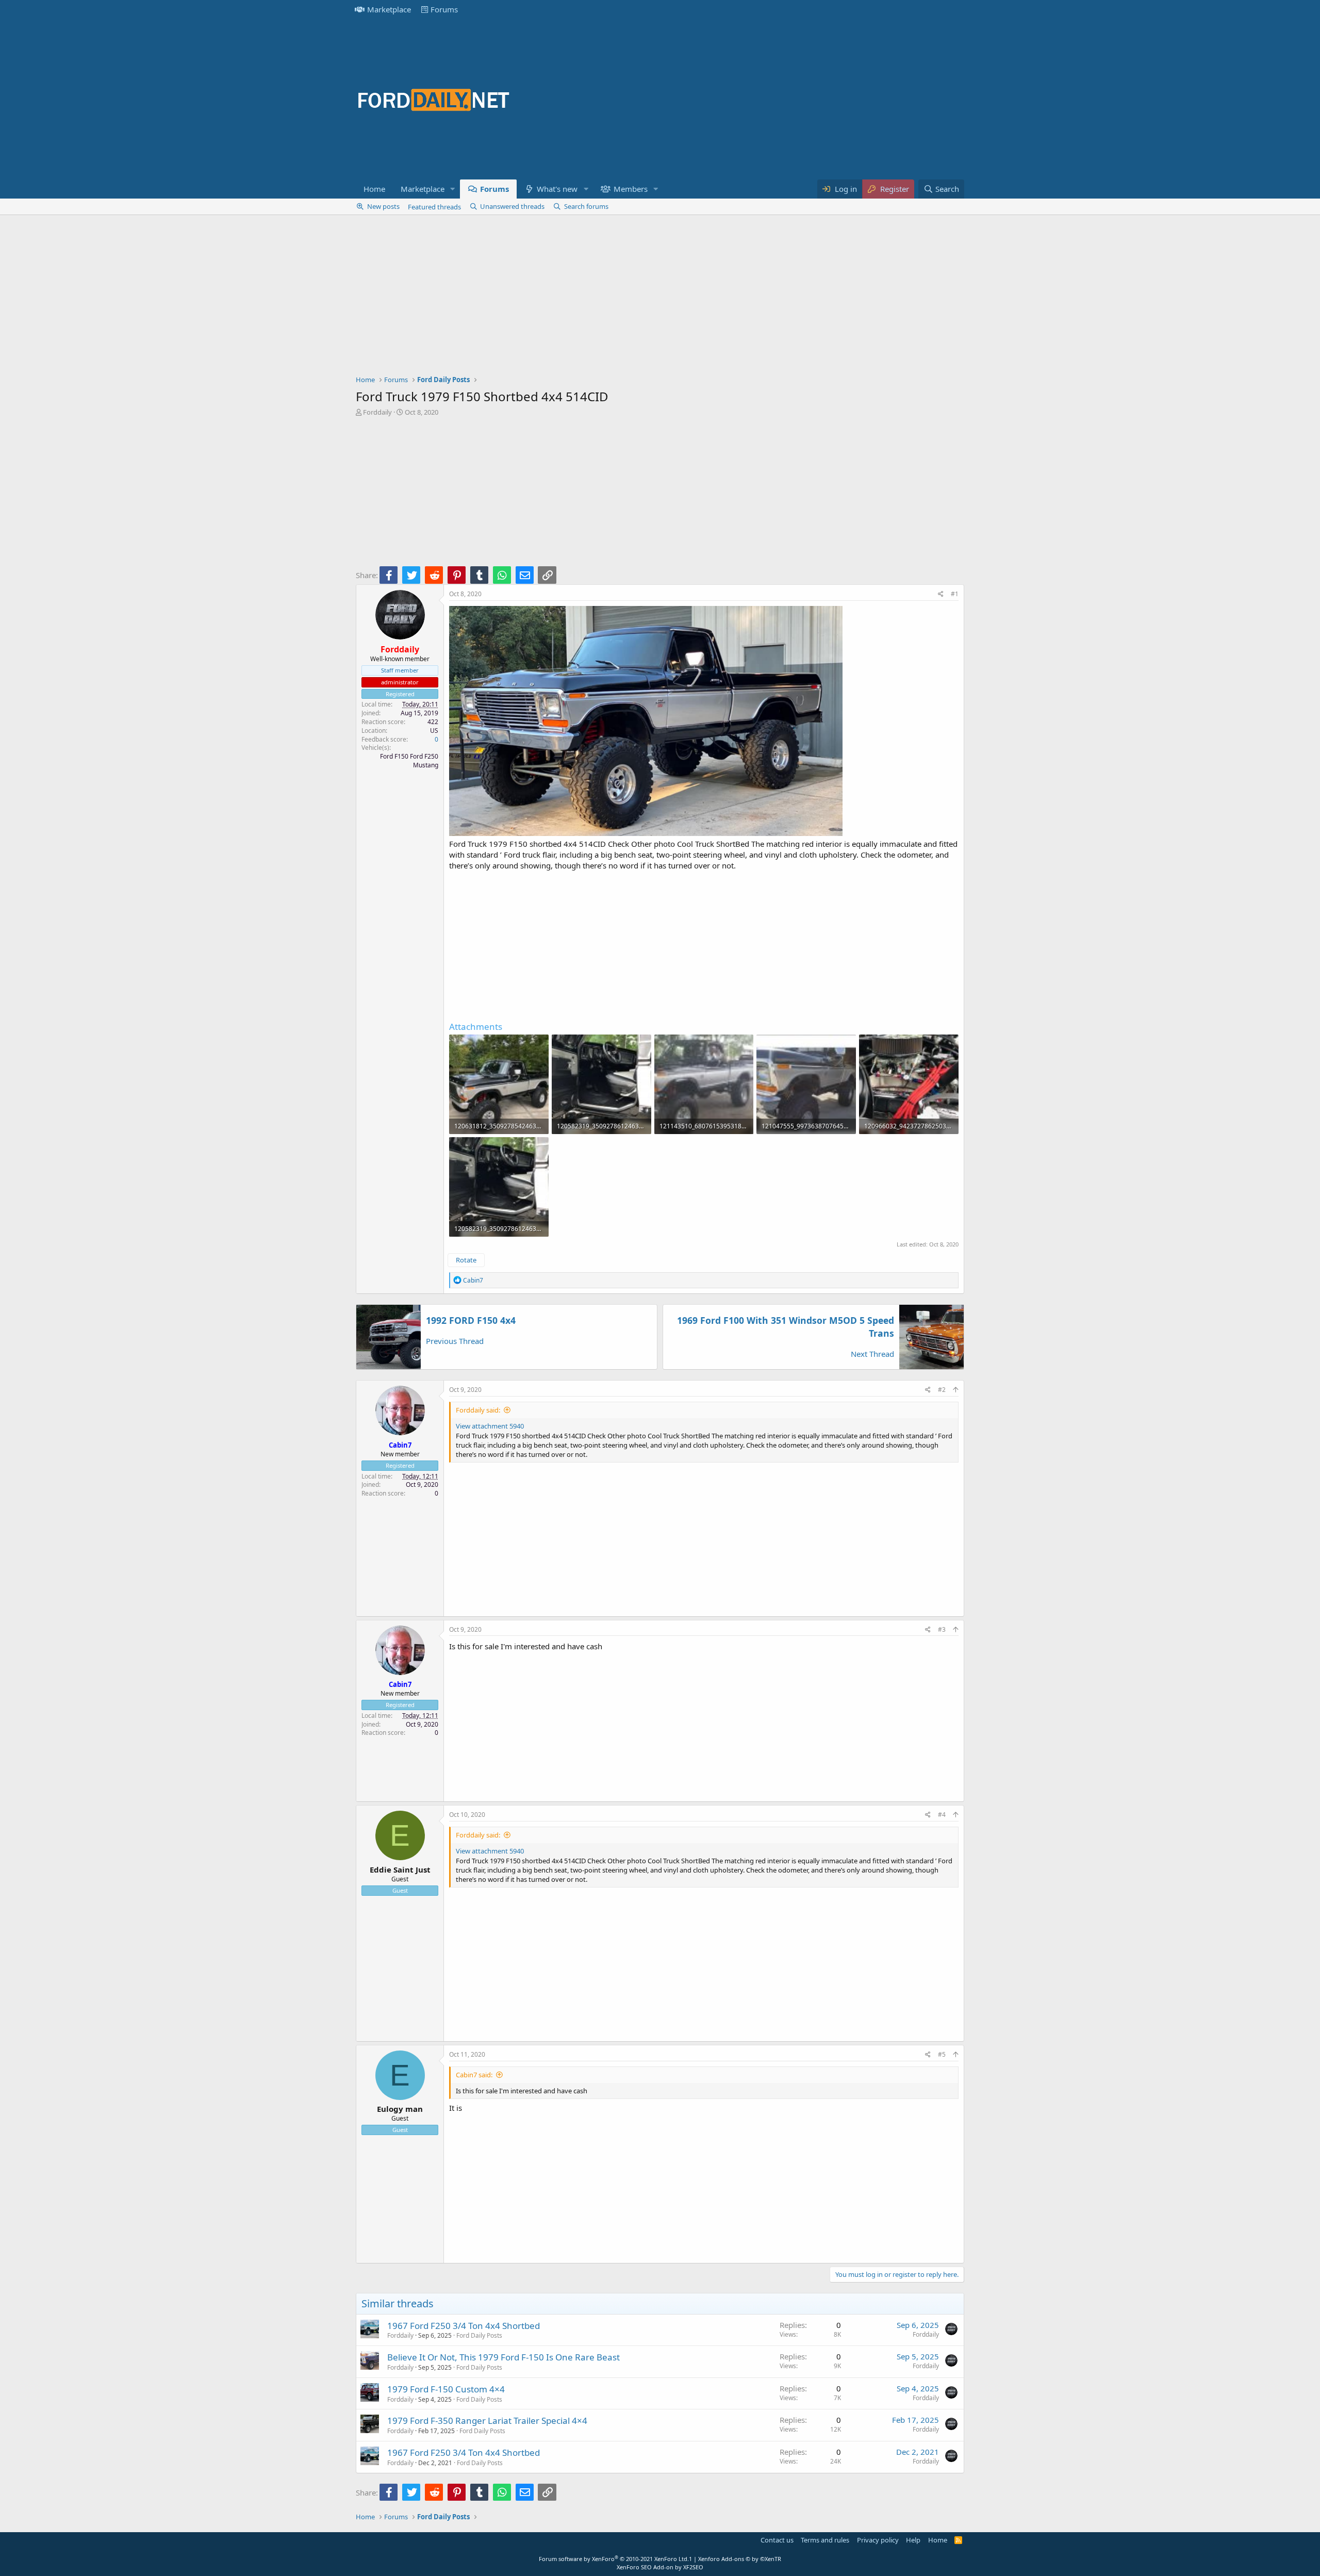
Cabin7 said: (474, 2075)
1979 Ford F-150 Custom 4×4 (446, 2389)
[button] (453, 189)
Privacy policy (878, 2540)
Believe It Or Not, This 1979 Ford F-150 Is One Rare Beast (504, 2357)
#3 (942, 1629)
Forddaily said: (478, 1410)
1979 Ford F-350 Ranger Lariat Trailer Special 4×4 (487, 2421)
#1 (955, 594)
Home (374, 189)
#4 (942, 1815)
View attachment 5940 (490, 1426)
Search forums (586, 206)
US (434, 731)
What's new (557, 189)
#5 (942, 2054)
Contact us (777, 2540)
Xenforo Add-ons (740, 2559)
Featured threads (434, 207)
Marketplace (389, 9)
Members (631, 189)
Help (913, 2540)
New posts (383, 206)
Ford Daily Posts (479, 2335)
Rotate (466, 1260)
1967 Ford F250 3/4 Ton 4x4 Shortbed (464, 2326)
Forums (444, 9)
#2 (942, 1390)
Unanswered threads (512, 206)
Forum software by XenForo (614, 2559)
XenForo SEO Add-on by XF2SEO (660, 2567)
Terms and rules (825, 2540)
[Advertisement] (777, 99)
